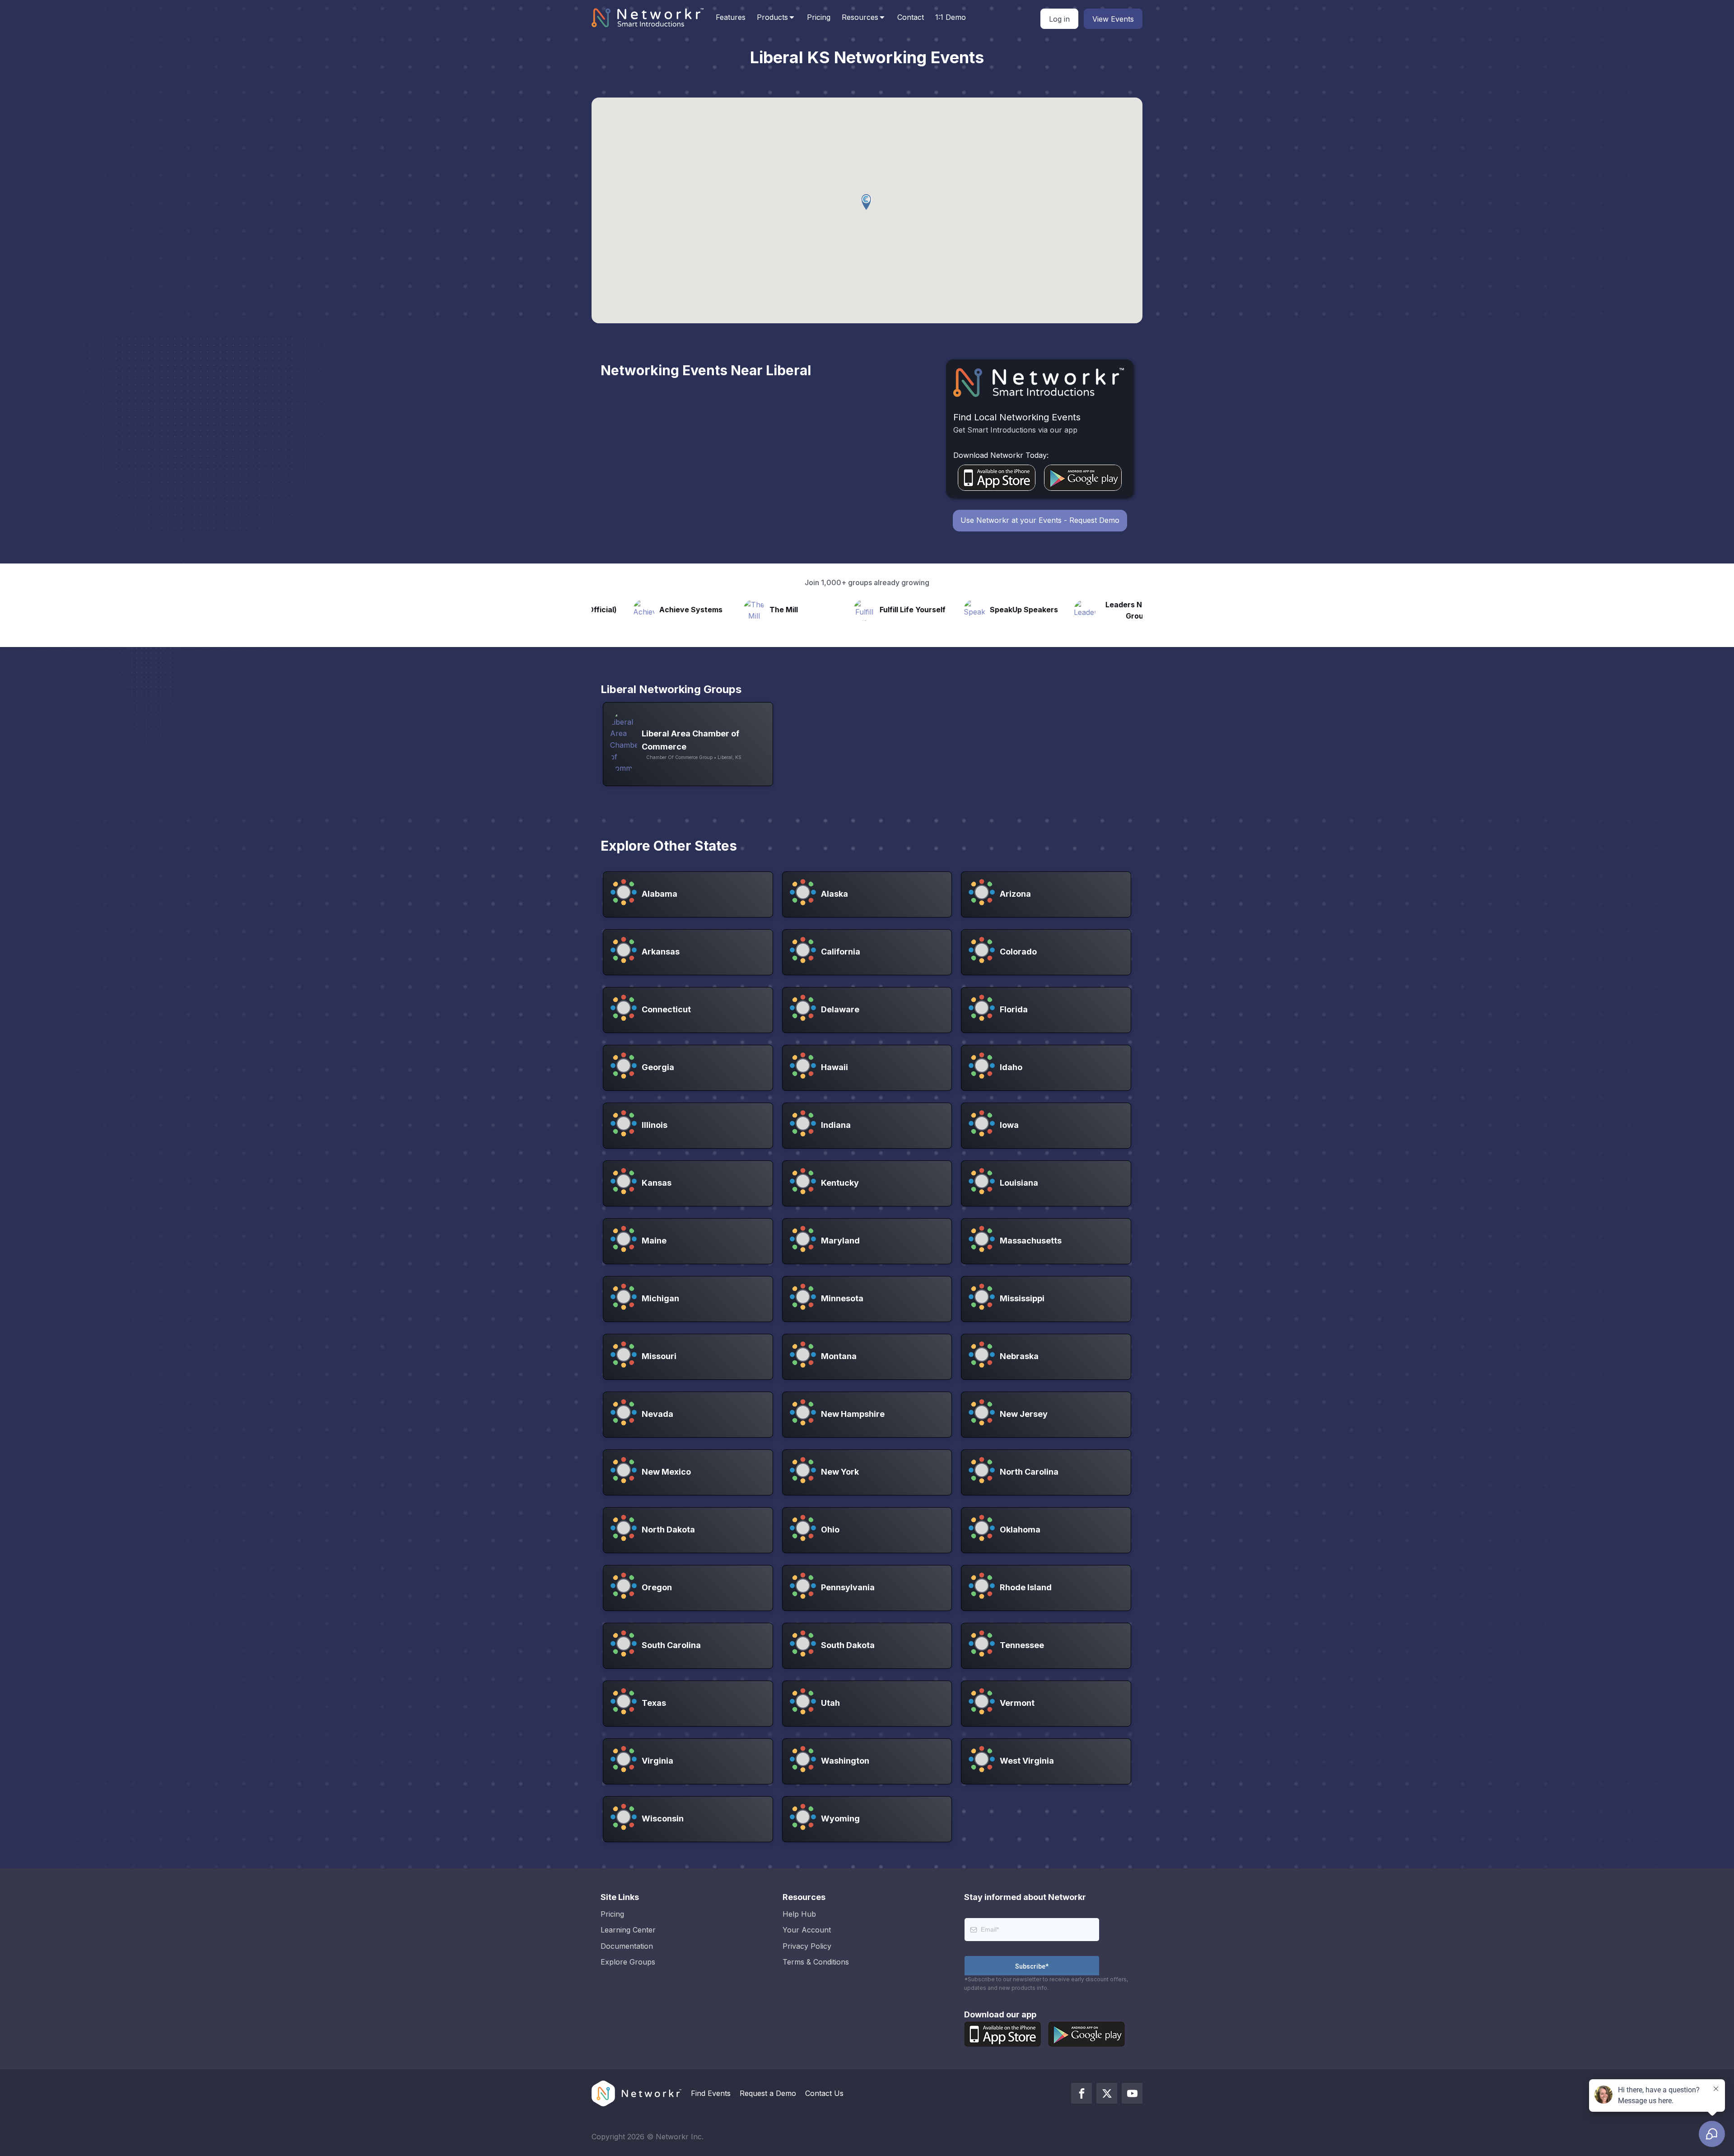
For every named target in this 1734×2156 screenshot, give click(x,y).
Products (772, 17)
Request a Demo (768, 2093)
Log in (1059, 19)
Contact (911, 17)
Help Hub (799, 1914)
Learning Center (628, 1930)
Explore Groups (628, 1962)
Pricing (819, 17)
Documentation (627, 1946)
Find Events (711, 2093)
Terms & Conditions (816, 1962)
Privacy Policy (807, 1946)
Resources (860, 17)
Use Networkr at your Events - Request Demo (1040, 520)
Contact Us (824, 2093)
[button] (867, 202)
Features (731, 17)
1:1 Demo (951, 17)
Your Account (807, 1930)
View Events (1113, 19)
